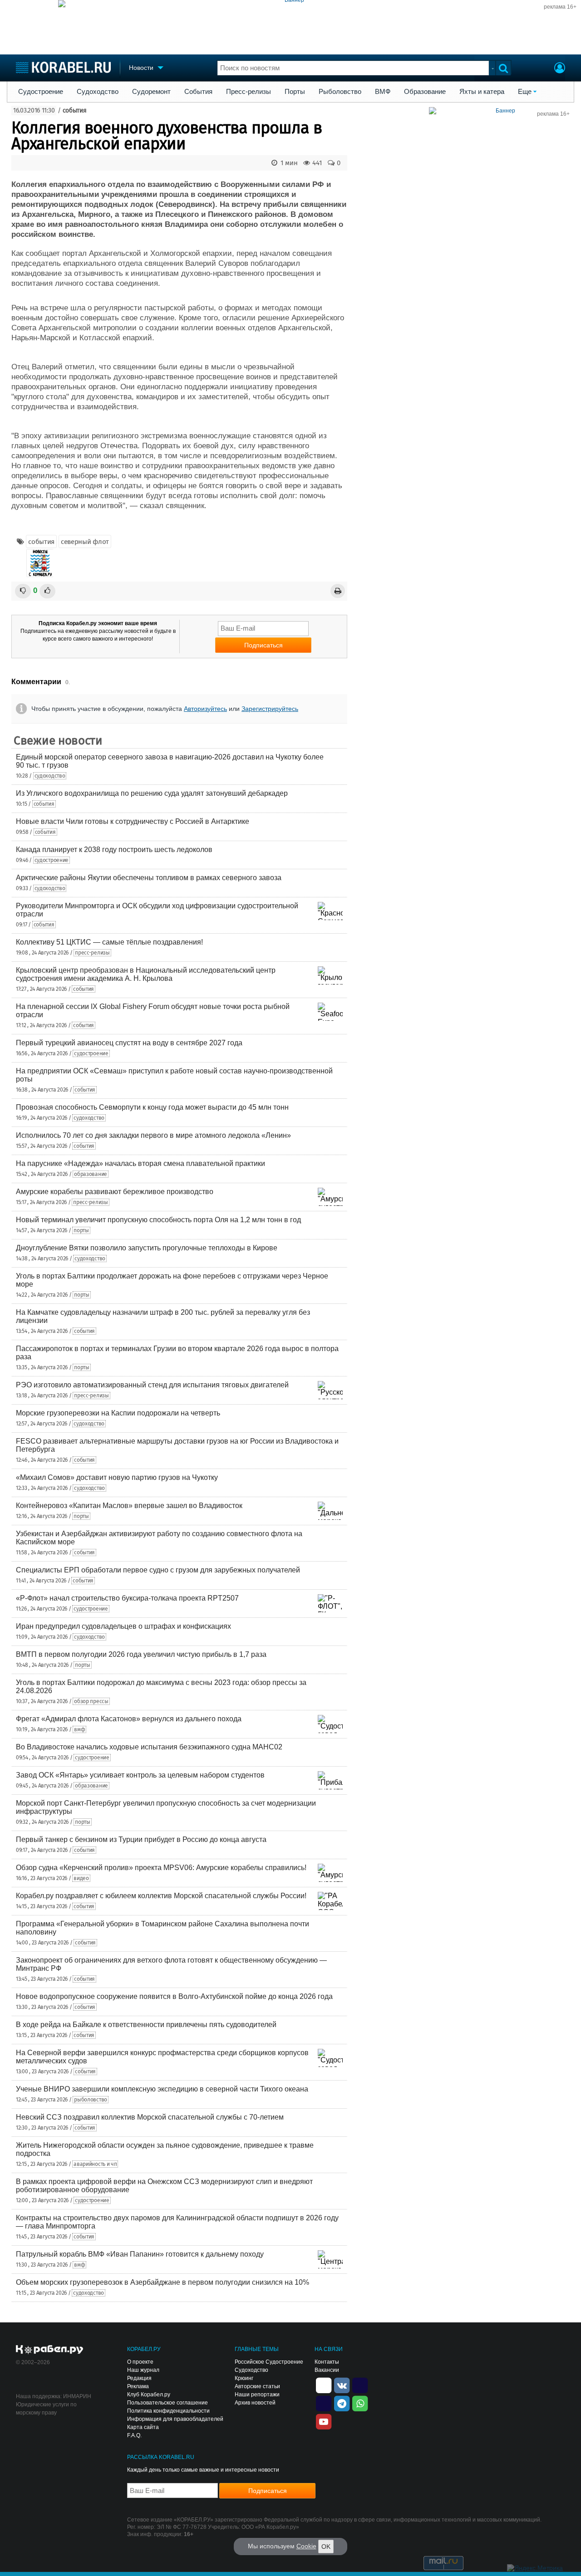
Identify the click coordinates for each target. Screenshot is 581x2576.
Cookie (306, 2546)
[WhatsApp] (360, 2403)
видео (81, 1878)
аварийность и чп (95, 2164)
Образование (425, 92)
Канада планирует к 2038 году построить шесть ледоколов (114, 850)
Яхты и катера (482, 92)
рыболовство (91, 2100)
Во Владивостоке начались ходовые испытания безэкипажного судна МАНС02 (149, 1747)
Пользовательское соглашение (167, 2403)
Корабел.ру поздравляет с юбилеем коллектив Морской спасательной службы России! (161, 1896)
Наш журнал (143, 2370)
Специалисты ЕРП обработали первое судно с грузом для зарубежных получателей (158, 1570)
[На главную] (63, 67)
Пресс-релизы (249, 92)
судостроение (52, 860)
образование (91, 1174)
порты (81, 1230)
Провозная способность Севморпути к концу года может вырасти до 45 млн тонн (152, 1107)
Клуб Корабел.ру (149, 2395)
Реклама (138, 2386)
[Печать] (338, 591)
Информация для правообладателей (175, 2419)
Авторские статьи (257, 2386)
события (75, 110)
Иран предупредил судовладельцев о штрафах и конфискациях (123, 1626)
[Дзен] (324, 2385)
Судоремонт (151, 92)
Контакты (327, 2362)
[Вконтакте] (342, 2385)
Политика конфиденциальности (168, 2411)
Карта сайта (143, 2427)
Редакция (139, 2378)
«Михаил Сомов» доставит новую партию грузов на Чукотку (117, 1477)
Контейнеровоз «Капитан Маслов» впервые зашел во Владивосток (129, 1506)
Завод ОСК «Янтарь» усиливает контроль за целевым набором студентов (140, 1775)
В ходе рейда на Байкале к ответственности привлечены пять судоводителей (146, 2025)
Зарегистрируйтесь (270, 709)
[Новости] (40, 563)
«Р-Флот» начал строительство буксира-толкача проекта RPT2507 (127, 1598)
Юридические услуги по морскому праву (46, 2409)
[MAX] (324, 2403)
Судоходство (98, 92)
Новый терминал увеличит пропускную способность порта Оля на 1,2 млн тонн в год (158, 1220)
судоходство (50, 776)
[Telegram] (342, 2403)
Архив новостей (255, 2403)
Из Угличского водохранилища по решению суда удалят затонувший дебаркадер (152, 793)
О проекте (140, 2362)
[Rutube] (360, 2385)
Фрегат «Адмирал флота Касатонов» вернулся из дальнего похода (129, 1719)
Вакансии (327, 2370)
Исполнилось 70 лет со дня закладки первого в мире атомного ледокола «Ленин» (153, 1135)
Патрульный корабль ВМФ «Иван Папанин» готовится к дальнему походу (140, 2254)
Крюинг (244, 2378)
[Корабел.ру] (50, 2350)
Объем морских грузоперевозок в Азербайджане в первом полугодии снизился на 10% (162, 2282)
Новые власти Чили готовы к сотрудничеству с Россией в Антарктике (133, 821)
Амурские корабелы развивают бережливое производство (115, 1192)
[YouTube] (324, 2421)
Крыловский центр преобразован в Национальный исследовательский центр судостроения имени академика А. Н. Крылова (146, 974)
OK (326, 2547)
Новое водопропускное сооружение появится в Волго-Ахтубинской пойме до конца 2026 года (174, 1996)
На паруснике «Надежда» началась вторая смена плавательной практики (140, 1163)
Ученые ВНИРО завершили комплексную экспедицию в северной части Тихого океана (162, 2089)
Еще (525, 92)
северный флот (85, 542)
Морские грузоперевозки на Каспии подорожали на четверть (118, 1413)
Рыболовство (340, 92)
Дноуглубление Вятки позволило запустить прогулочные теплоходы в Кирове (147, 1248)
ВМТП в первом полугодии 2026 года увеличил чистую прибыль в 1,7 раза (141, 1654)
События (198, 92)
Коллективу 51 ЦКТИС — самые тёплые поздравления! (109, 942)
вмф (79, 1729)
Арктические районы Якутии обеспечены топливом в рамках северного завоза (149, 878)
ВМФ (383, 92)
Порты (295, 92)
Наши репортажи (257, 2395)
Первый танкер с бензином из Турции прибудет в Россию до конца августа (141, 1839)
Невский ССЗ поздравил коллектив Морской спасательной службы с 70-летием (150, 2117)
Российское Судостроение (269, 2362)
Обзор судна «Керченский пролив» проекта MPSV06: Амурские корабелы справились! (161, 1868)
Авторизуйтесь (205, 709)
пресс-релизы (92, 953)
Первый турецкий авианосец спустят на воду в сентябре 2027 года (129, 1043)
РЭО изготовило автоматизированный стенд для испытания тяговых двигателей (152, 1385)
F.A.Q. (134, 2435)
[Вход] (560, 69)
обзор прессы (91, 1701)
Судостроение (41, 92)
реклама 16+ (560, 7)
